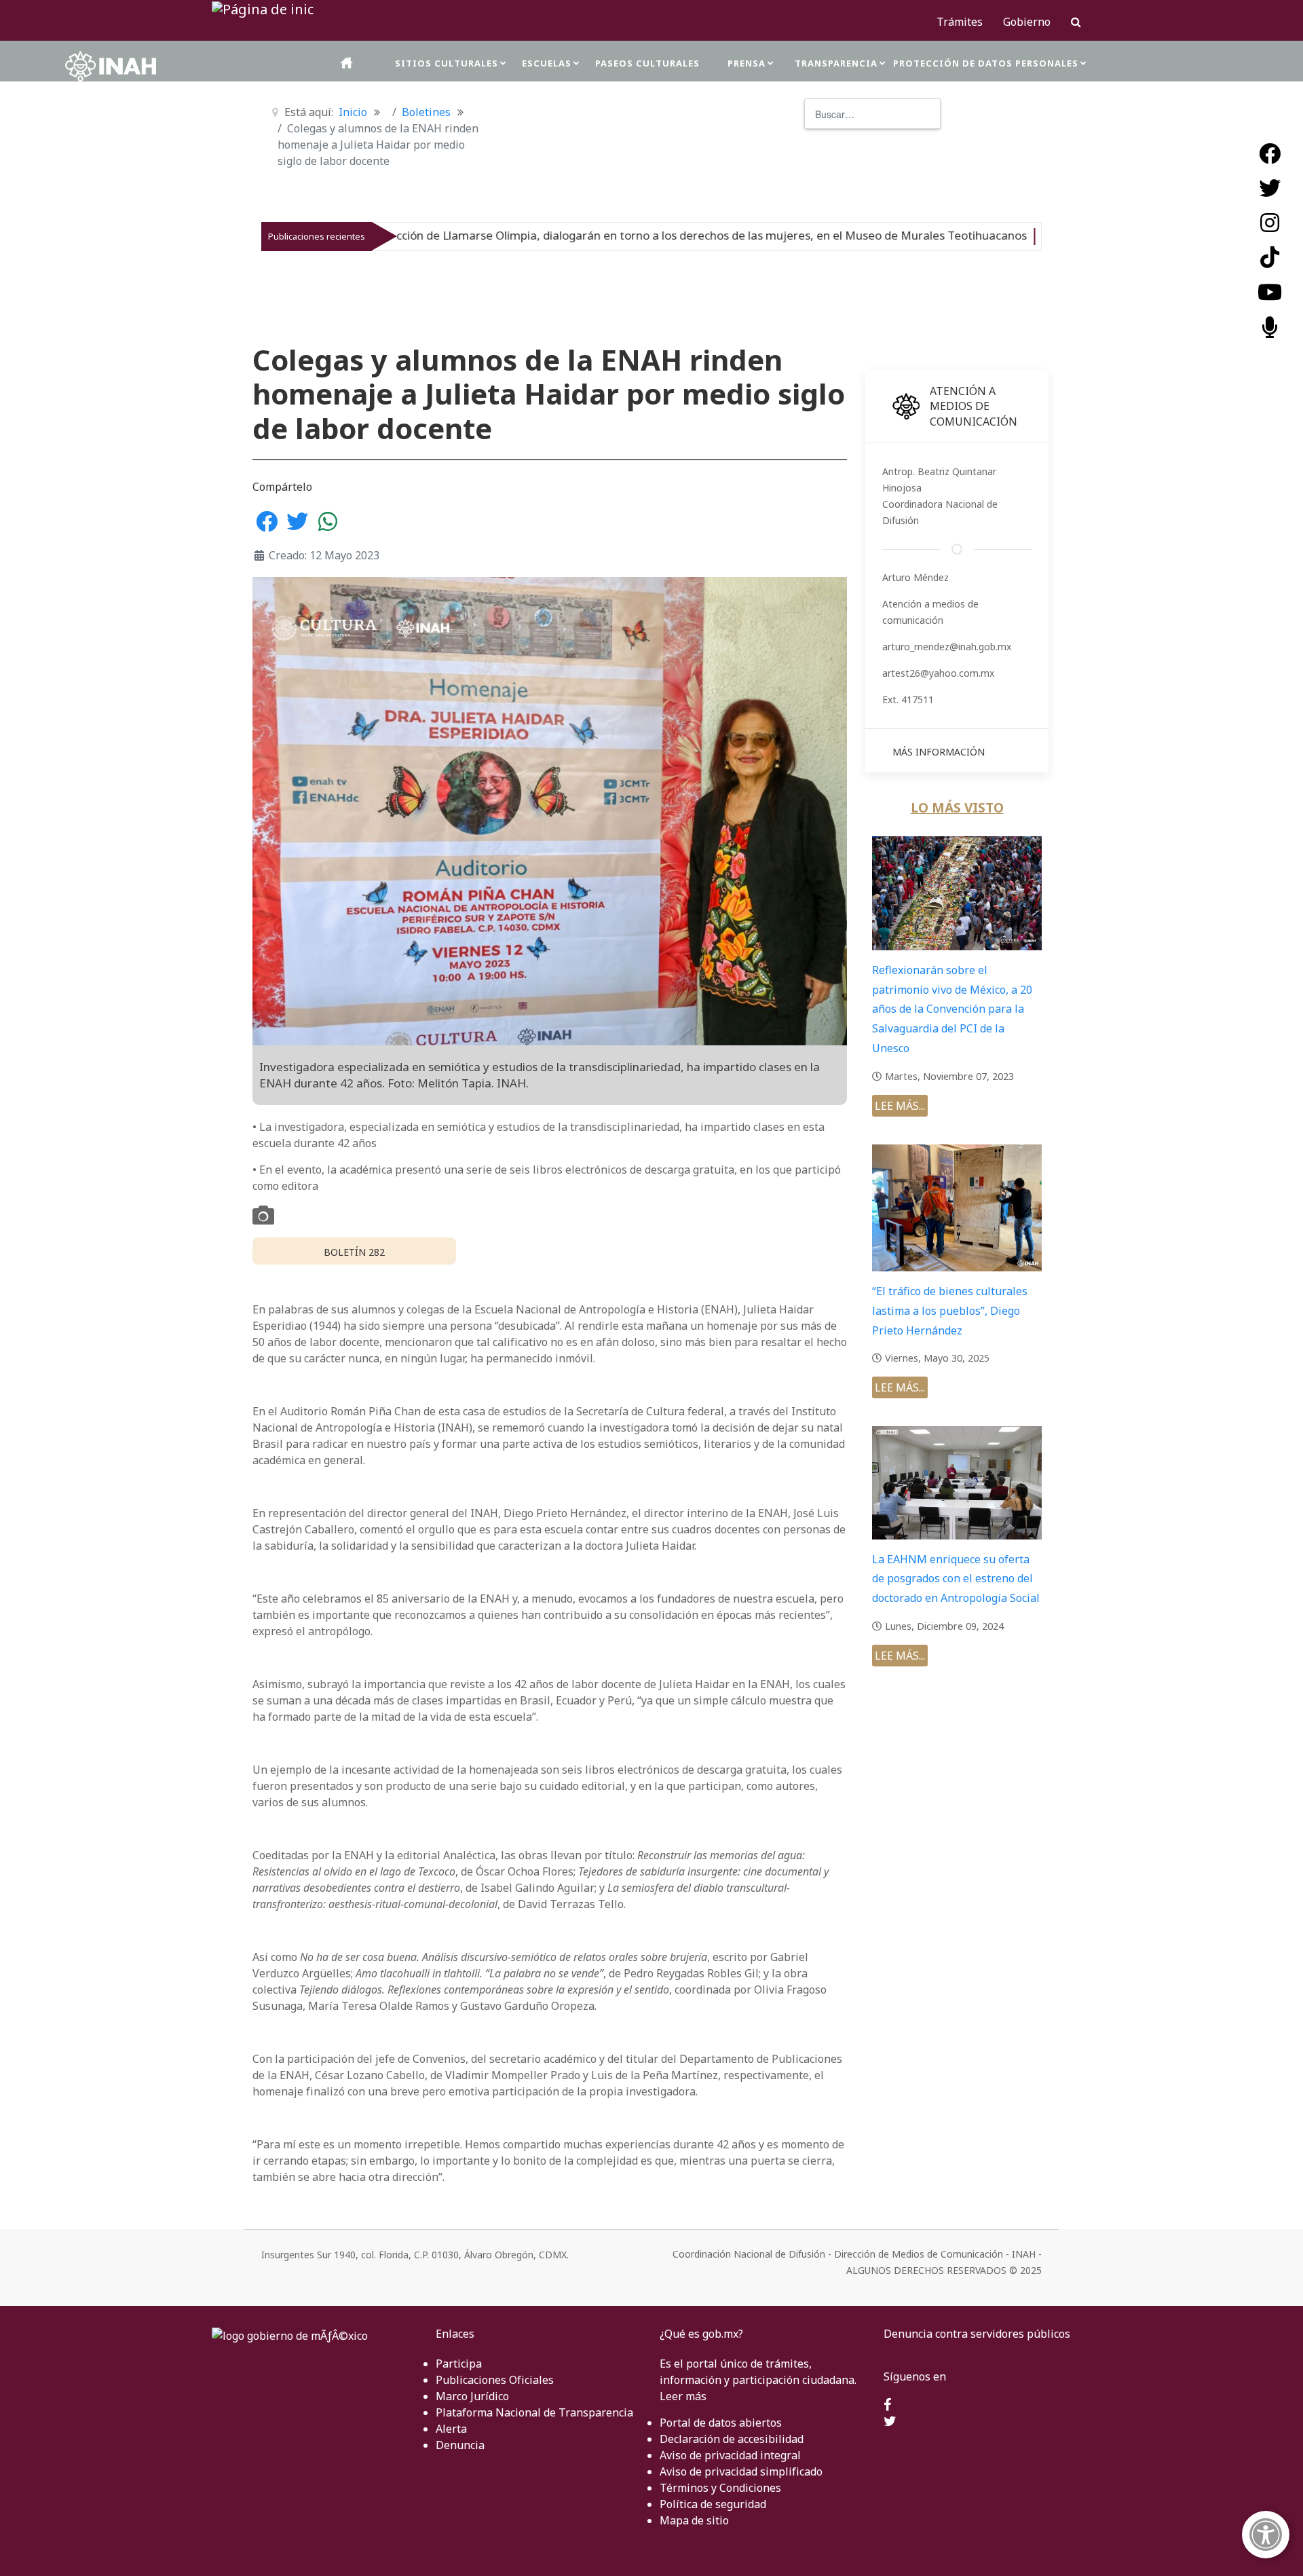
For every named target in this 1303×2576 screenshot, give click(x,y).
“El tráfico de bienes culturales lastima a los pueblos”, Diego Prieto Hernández (950, 1311)
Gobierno (1027, 22)
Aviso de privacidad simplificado (741, 2471)
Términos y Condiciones (720, 2488)
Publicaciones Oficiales (495, 2380)
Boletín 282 (354, 1252)
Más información (939, 752)
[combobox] (872, 114)
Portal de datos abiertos (721, 2423)
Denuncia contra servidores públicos (977, 2334)
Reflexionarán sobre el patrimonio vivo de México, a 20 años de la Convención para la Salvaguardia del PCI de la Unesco (952, 1009)
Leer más (683, 2396)
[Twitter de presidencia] (890, 2422)
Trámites (960, 22)
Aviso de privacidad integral (730, 2455)
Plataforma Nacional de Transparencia (534, 2412)
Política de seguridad (713, 2504)
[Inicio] (347, 63)
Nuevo (905, 236)
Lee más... (900, 1106)
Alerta (451, 2429)
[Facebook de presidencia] (887, 2406)
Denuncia (460, 2445)
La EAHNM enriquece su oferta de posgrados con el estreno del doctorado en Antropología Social (956, 1579)
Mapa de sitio (694, 2520)
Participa (459, 2364)
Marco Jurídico (472, 2396)
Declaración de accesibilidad (732, 2439)
